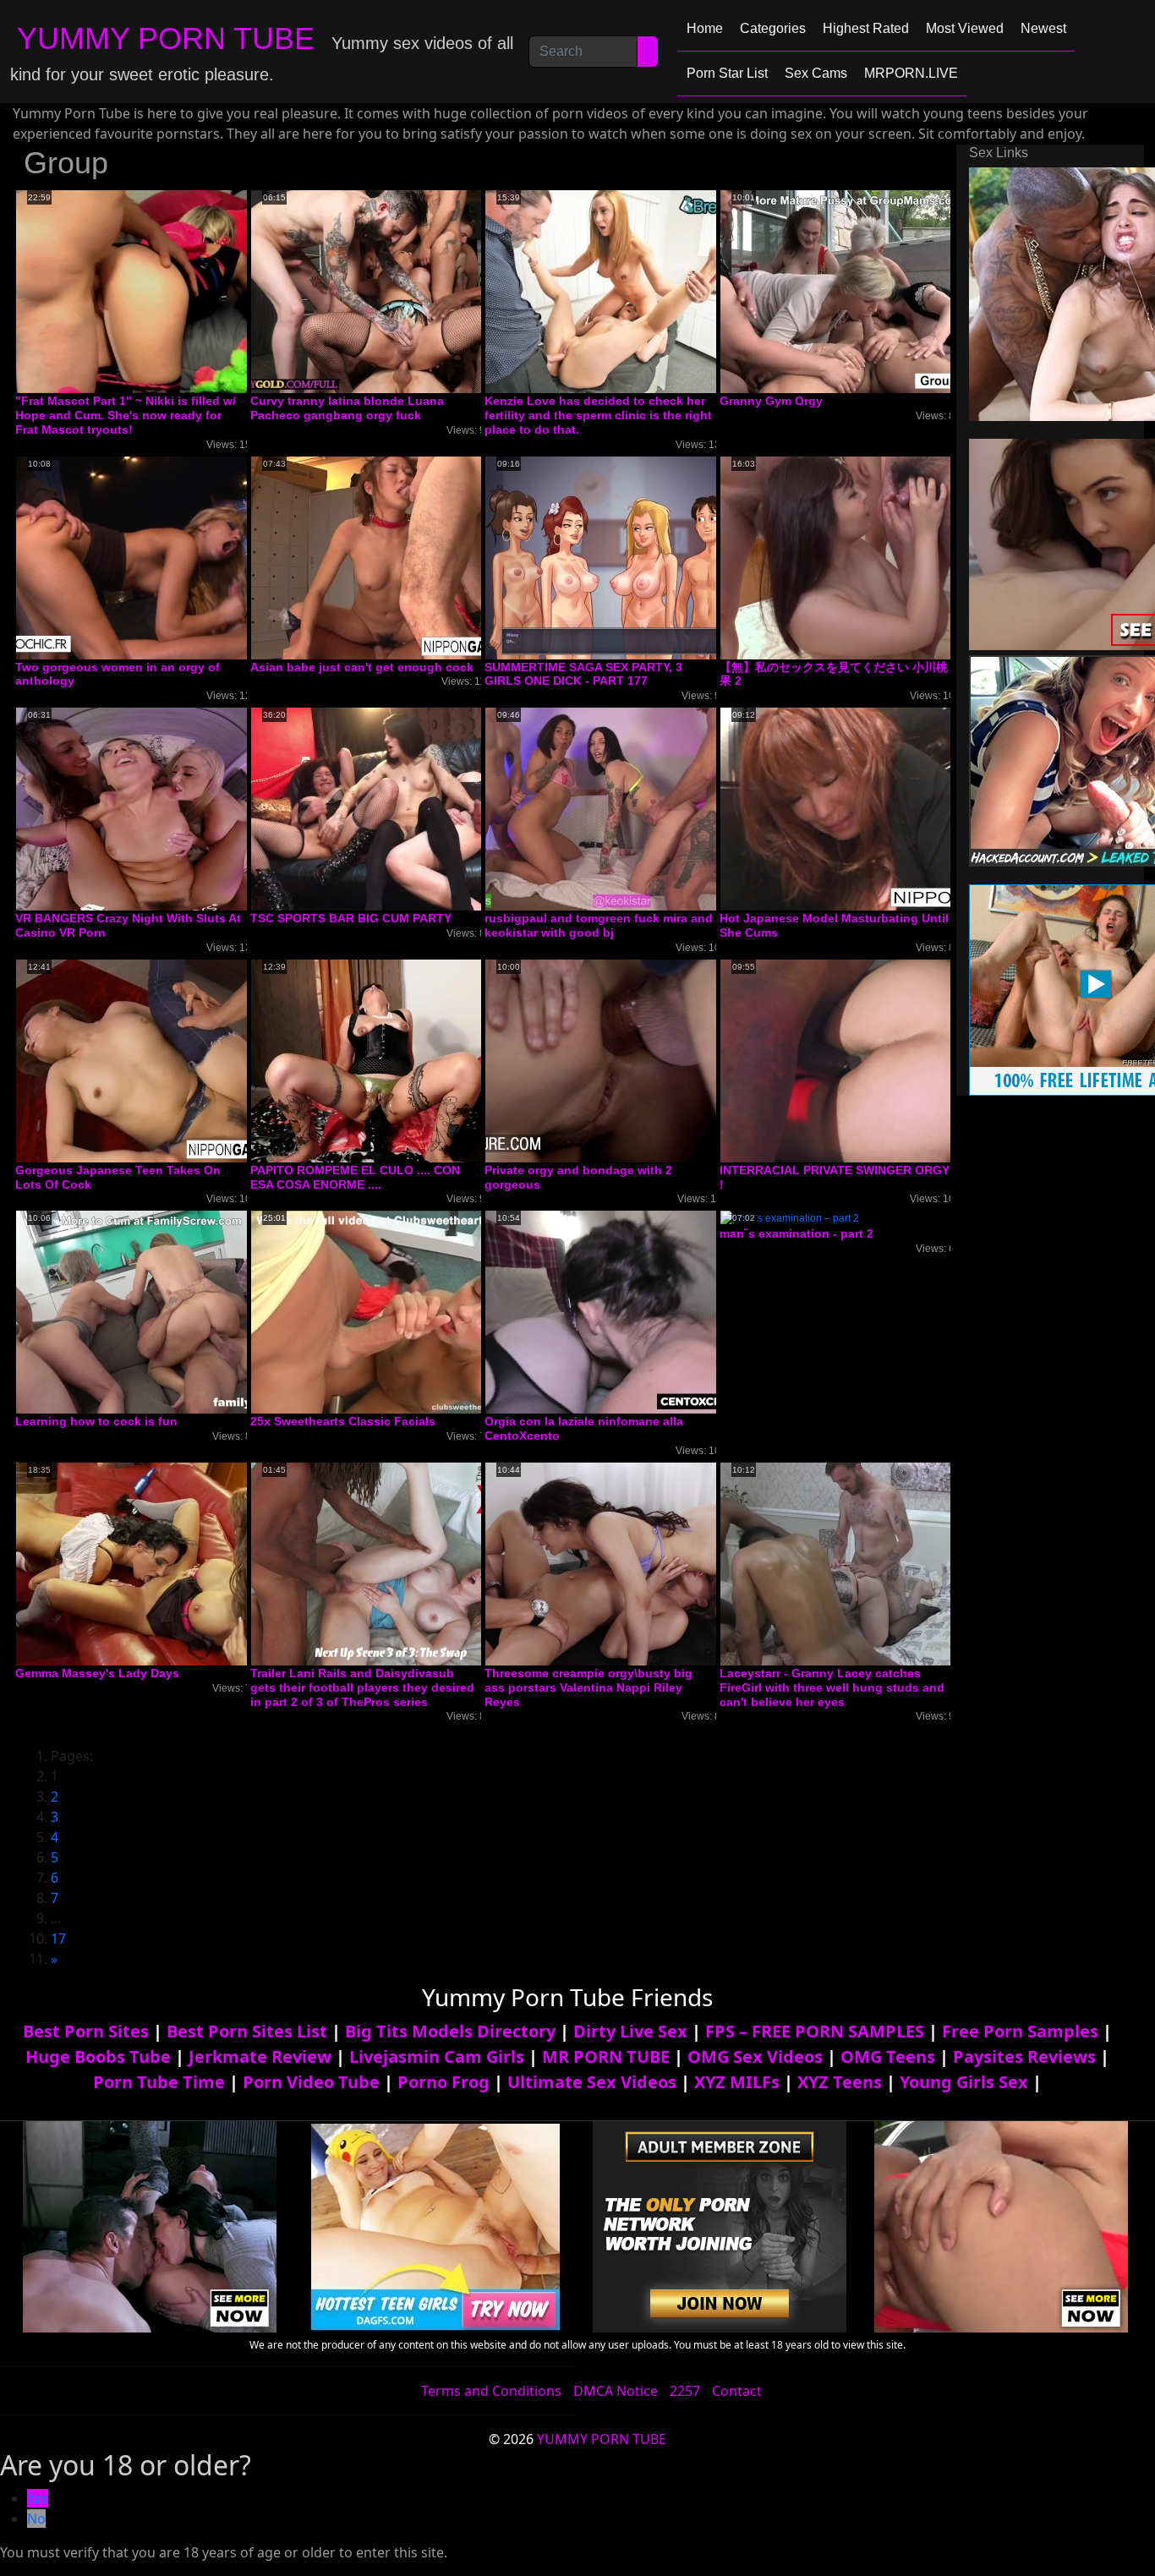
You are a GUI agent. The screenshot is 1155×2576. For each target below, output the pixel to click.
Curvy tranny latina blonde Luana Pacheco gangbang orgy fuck (347, 408)
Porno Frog (443, 2082)
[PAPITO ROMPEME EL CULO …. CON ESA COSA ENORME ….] (386, 1060)
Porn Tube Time (159, 2082)
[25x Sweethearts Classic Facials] (386, 1312)
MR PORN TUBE (606, 2056)
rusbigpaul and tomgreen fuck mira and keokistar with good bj (599, 925)
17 (58, 1939)
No (36, 2519)
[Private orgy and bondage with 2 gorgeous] (621, 1060)
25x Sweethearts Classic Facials (343, 1421)
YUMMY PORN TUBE (166, 38)
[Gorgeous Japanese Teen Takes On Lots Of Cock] (151, 1060)
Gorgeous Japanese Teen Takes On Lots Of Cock (118, 1177)
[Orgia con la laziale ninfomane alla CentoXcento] (621, 1312)
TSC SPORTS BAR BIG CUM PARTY (351, 918)
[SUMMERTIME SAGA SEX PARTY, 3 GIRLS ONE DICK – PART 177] (621, 557)
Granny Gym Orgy (771, 401)
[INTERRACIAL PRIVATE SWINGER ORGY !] (856, 1060)
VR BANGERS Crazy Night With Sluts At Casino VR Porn (128, 925)
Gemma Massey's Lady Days (97, 1673)
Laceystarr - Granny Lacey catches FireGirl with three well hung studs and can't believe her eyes (832, 1687)
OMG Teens (888, 2056)
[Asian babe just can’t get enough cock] (386, 557)
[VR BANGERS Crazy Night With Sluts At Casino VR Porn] (151, 808)
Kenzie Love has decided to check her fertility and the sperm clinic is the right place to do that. (598, 415)
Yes (38, 2498)
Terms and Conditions (491, 2391)
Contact (737, 2391)
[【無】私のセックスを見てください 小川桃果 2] (856, 557)
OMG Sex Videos (755, 2056)
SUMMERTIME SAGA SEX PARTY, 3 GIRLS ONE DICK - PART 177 (583, 674)
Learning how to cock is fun (96, 1421)
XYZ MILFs (737, 2082)
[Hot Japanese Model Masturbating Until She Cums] (856, 808)
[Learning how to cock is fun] (151, 1312)
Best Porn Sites (86, 2031)
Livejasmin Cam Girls (437, 2056)
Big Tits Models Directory (450, 2031)
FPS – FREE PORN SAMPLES (815, 2031)
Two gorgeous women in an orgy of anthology (118, 674)
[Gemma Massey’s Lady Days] (151, 1563)
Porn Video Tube (311, 2082)
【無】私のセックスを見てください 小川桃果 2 (834, 674)
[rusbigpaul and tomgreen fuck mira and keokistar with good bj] (621, 808)
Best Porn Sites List (247, 2031)
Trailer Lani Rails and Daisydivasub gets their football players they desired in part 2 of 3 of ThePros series (362, 1687)
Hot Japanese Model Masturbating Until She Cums (834, 925)
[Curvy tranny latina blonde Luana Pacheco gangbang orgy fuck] (386, 291)
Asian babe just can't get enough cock (362, 667)
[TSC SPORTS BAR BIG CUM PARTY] (386, 808)
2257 (685, 2391)
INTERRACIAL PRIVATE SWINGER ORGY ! (835, 1177)
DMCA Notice (616, 2391)
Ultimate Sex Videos (592, 2082)
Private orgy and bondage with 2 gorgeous (578, 1177)
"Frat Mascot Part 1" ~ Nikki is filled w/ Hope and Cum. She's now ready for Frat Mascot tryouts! (126, 415)
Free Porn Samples (1020, 2031)
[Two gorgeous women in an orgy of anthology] (151, 557)
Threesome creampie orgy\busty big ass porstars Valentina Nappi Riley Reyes (588, 1687)
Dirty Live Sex (630, 2031)
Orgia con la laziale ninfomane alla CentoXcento (584, 1428)
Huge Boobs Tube (98, 2056)
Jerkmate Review (260, 2056)
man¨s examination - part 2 (796, 1233)
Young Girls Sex (964, 2082)
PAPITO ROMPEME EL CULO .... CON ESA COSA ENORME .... (355, 1177)
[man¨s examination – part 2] (790, 1218)
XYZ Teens (840, 2082)
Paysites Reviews (1024, 2056)
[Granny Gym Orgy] (856, 291)
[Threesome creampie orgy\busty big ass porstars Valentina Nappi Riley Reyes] (621, 1563)
